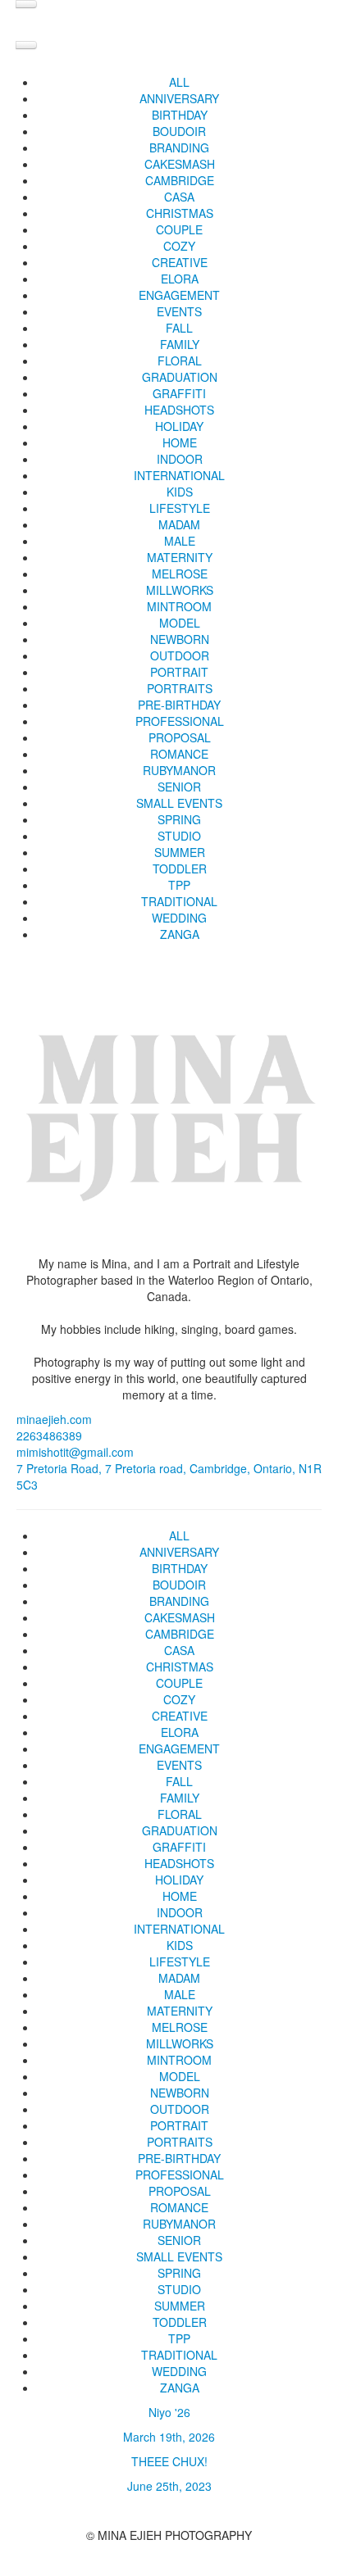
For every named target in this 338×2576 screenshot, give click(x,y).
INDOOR (180, 459)
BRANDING (179, 147)
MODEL (180, 623)
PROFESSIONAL (180, 721)
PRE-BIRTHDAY (179, 705)
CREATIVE (180, 262)
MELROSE (180, 574)
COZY (179, 246)
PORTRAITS (180, 688)
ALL (179, 82)
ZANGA (180, 934)
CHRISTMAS (180, 213)
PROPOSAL (180, 737)
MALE (180, 541)
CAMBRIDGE (180, 180)
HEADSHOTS (179, 410)
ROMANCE (179, 754)
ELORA (180, 279)
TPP (179, 885)
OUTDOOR (180, 655)
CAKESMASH (180, 164)
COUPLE (179, 229)
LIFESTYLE (180, 508)
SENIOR (179, 787)
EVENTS (179, 311)
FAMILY (180, 344)
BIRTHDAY (180, 115)
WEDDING (179, 918)
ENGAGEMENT (179, 295)
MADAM (179, 524)
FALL (179, 328)
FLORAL (180, 361)
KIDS (180, 492)
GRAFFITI (179, 393)
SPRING (179, 819)
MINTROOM (179, 606)
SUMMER (180, 852)
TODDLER (180, 868)
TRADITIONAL (179, 901)
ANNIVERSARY (179, 98)
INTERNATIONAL (179, 475)
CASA (179, 197)
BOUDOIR (179, 131)
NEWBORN (180, 639)
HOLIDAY (179, 426)
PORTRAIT (179, 672)
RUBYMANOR (179, 770)
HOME (180, 442)
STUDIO (179, 836)
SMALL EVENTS (179, 803)
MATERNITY (180, 557)
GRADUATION (180, 377)
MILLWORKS (180, 590)
